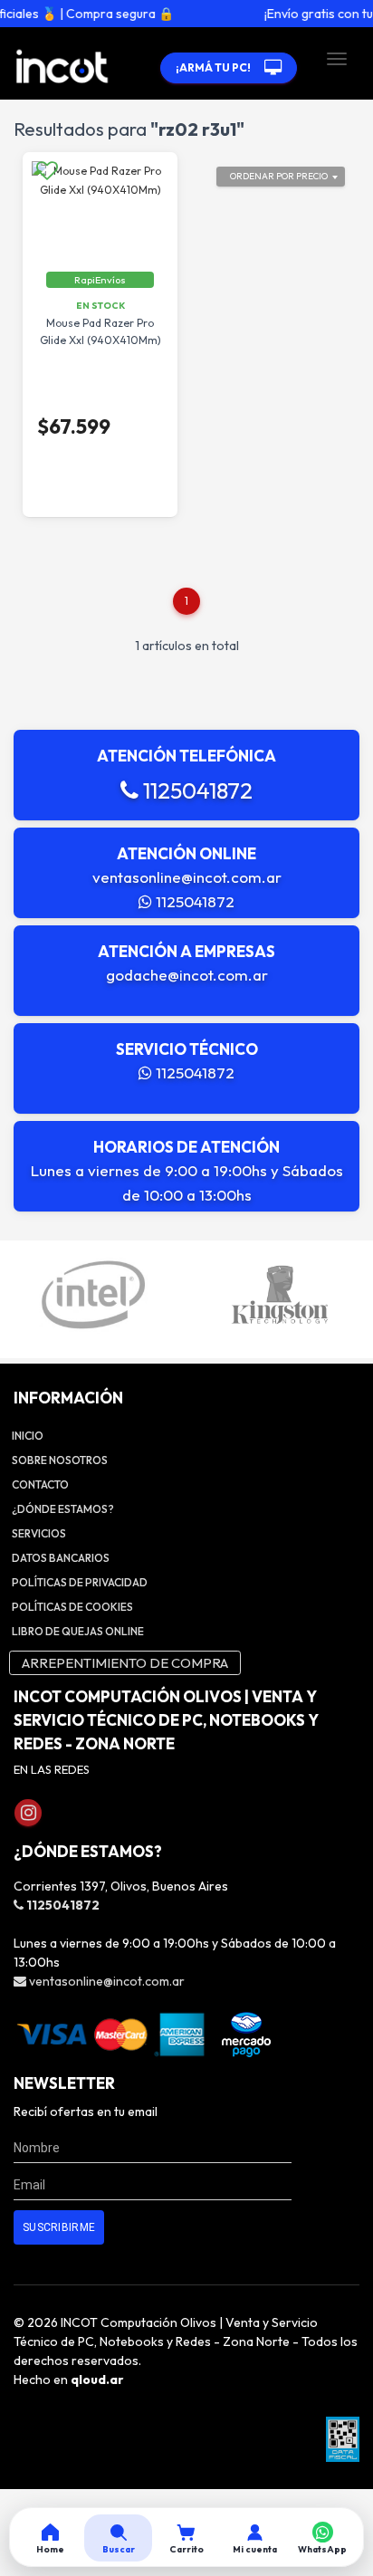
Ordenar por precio (279, 176)
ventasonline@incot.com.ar (187, 877)
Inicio (28, 1436)
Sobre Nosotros (60, 1460)
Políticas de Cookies (72, 1607)
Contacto (40, 1484)
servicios (39, 1533)
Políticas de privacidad (80, 1582)
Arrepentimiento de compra (125, 1663)
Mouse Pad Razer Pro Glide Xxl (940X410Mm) (100, 331)
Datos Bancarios (61, 1558)
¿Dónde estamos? (63, 1509)
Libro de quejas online (78, 1631)
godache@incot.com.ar (187, 975)
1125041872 (196, 790)
